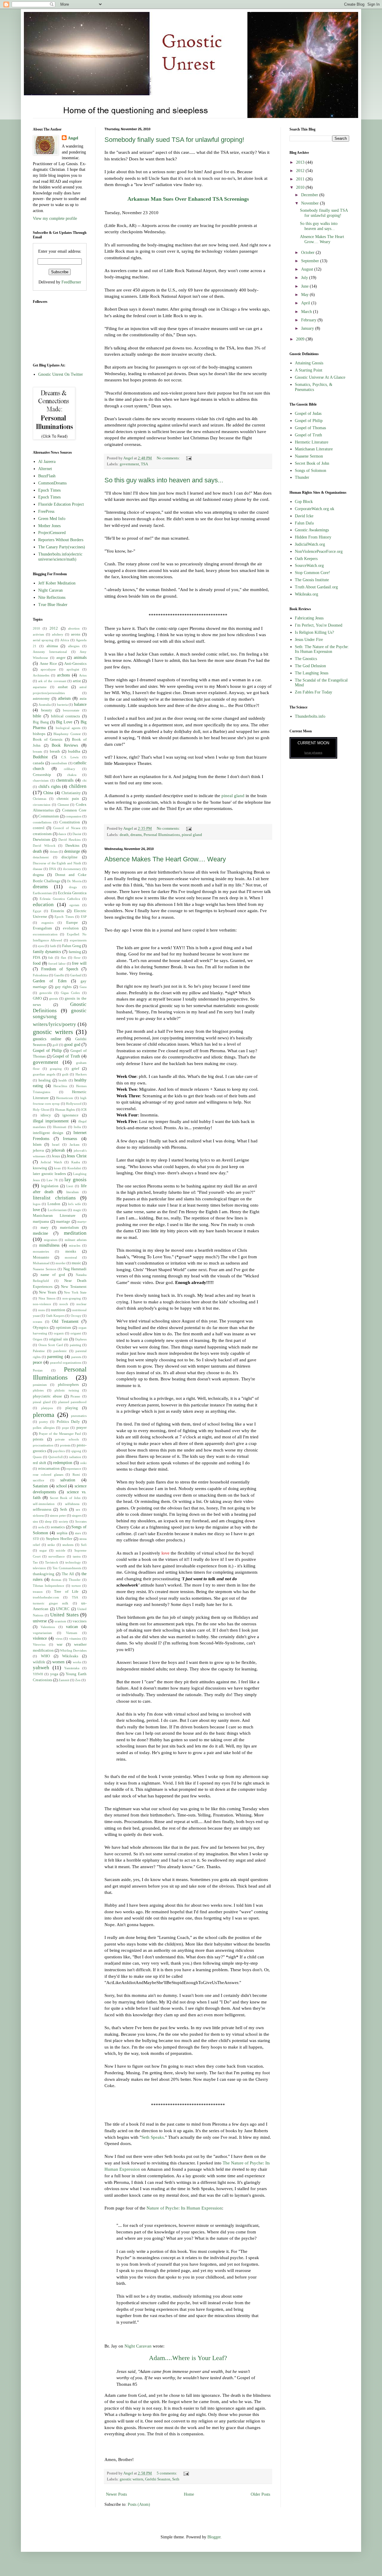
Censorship (42, 775)
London (54, 1204)
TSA (144, 464)
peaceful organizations (66, 1363)
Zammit (64, 1680)
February (309, 320)
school (61, 1486)
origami (76, 1333)
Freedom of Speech (60, 969)
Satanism (40, 1486)
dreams (136, 835)
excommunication (45, 934)
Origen (38, 1339)
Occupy (76, 1316)
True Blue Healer (53, 605)
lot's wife (74, 1204)
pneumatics (79, 1416)
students (68, 1545)
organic (59, 1333)
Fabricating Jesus (309, 618)
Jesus (56, 1156)
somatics (58, 1527)
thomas (56, 1580)
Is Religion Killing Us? (314, 632)
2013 (301, 162)
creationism (42, 834)
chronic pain (68, 799)
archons (63, 675)
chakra (72, 775)
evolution (71, 928)
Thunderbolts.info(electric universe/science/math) (60, 557)
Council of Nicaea (67, 828)
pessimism (40, 1385)
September (311, 261)
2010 (36, 628)
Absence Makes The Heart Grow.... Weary (165, 859)
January (308, 328)
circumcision (42, 805)
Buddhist (40, 757)
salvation (68, 1480)
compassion (73, 816)
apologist (73, 669)
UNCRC (63, 1609)
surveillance (57, 1556)
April (306, 303)
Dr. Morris (74, 881)
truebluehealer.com (46, 1597)
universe (40, 1621)
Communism (48, 816)
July (305, 278)
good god (72, 1045)
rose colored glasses (48, 1475)
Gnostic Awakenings (312, 530)
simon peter (58, 1515)
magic (77, 1210)
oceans (37, 1322)
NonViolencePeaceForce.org (319, 551)
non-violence (42, 1304)
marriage (63, 1222)
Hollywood (74, 1104)
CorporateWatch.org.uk (315, 509)
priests (38, 1439)
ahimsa (52, 646)
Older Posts (260, 2494)
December (310, 195)
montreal (71, 1257)
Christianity (71, 793)
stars (78, 1533)
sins (35, 1521)
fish (51, 958)
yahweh (41, 1668)
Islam (37, 1144)
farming (75, 952)
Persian (38, 1370)
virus (59, 1638)
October (308, 253)
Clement (63, 805)
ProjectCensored (52, 533)
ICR (84, 1110)
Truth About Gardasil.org (316, 587)
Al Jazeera (47, 462)
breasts (37, 751)
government (129, 464)
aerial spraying (43, 640)
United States (64, 1615)
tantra (77, 1556)
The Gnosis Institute (312, 580)
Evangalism (42, 928)
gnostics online (47, 1039)
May (305, 295)
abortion (74, 628)
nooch (64, 1304)
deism (54, 851)
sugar (43, 1550)
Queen (37, 1457)
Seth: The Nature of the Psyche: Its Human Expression (322, 649)
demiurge (72, 851)
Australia (45, 705)
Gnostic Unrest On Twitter (61, 374)
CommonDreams (52, 483)
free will (79, 963)
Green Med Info (52, 519)
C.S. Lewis (70, 757)
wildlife (39, 1662)
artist (77, 681)
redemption (63, 1463)
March (307, 312)
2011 (301, 179)
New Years (47, 1292)
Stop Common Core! (312, 573)
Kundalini (74, 1168)
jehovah (58, 1150)
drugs (73, 887)
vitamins (75, 1638)
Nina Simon (47, 1298)
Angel (73, 138)
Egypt (37, 911)
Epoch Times (49, 490)
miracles (75, 1245)
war (60, 1644)
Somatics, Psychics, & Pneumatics (314, 387)
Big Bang (41, 722)
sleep (48, 1521)
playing (72, 1408)
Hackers (81, 1074)
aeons (76, 634)
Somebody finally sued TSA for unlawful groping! (174, 140)
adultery (58, 634)
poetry (44, 1422)
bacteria (62, 705)
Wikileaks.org (306, 594)
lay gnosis (76, 1180)
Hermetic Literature (312, 442)
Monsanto (41, 1257)
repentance (74, 1469)
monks (71, 1251)
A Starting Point (309, 370)
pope (66, 1428)
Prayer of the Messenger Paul (60, 1434)
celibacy (70, 769)
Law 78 (52, 1180)
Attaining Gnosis (309, 363)
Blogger (214, 2537)
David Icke (304, 516)
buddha (74, 751)
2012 (54, 628)
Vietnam (72, 1633)
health (63, 1080)
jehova (38, 1150)
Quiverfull (56, 1457)
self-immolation (44, 1504)
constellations (42, 822)
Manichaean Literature (54, 1216)
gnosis (54, 998)
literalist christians (54, 1198)
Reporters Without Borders (61, 540)
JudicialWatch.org (310, 544)
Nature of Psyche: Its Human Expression (184, 2208)
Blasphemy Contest (67, 734)
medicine (40, 1233)
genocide (46, 993)
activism (38, 634)
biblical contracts (66, 716)
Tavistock (52, 1562)
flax (64, 958)
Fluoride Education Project (61, 504)
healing (45, 1080)
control (39, 828)
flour (77, 958)
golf (55, 1045)
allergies (74, 646)
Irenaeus (70, 1139)
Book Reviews (65, 745)
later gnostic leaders (49, 1174)
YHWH (38, 1674)
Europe (72, 923)
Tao (35, 1562)
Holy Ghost (41, 1110)
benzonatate (71, 710)
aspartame (40, 687)
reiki (83, 1463)
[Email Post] (188, 458)
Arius (83, 675)
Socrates (81, 1521)
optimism (63, 1328)
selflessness (42, 1509)
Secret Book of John (65, 1498)
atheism (64, 698)
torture (76, 1586)
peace (37, 1362)
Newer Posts (116, 2494)
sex (78, 1509)
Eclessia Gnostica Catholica (60, 899)
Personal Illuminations (162, 835)
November (311, 203)
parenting (55, 1357)
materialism (69, 1228)
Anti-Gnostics (75, 664)
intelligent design (48, 1133)
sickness (38, 1515)
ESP (84, 917)
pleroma (44, 1415)
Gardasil (76, 975)
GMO (37, 998)
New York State (75, 1292)
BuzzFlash (47, 476)
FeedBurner (71, 282)
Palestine (39, 1351)
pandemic (60, 1351)
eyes (41, 946)
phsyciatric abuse (47, 1396)
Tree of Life (66, 1592)
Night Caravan (138, 2346)
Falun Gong (72, 946)
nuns (41, 1310)
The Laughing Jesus (312, 673)
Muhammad (41, 1263)
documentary (72, 869)
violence (40, 1638)
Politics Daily (68, 1422)
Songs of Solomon (311, 471)
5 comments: (167, 2473)
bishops (39, 734)
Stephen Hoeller (59, 1539)
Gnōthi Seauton (158, 2479)
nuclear (81, 1304)
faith (53, 946)
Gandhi (59, 975)
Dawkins (72, 846)
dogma (38, 875)
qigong (76, 1451)
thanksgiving (44, 1574)
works (77, 1662)
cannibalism (59, 763)
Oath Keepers (55, 1316)
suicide (61, 1550)
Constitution (70, 822)
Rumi (76, 1475)
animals (80, 658)
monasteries (41, 1251)
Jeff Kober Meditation (57, 583)
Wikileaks (70, 1656)
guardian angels (44, 1074)
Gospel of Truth (66, 1056)
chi (84, 780)
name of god (53, 1275)
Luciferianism (57, 1210)
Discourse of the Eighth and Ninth (57, 863)
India (77, 1127)
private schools (67, 1439)
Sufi (84, 1545)
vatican (72, 1627)
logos (37, 1204)
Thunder (75, 1580)
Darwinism (41, 840)
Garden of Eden (50, 981)
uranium (60, 1621)
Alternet (45, 469)
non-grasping (72, 1298)
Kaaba (76, 1162)
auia (83, 699)
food (37, 963)
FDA (37, 958)
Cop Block (304, 502)
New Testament (74, 1287)
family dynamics (47, 952)
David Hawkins (70, 840)
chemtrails (65, 780)
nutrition (58, 1310)
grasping (56, 1069)
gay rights (63, 987)
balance (80, 704)
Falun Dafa (304, 523)
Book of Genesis (48, 739)
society (64, 1521)
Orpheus (81, 1339)
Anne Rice (48, 664)
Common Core (74, 810)
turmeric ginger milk (51, 1603)
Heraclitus (60, 1086)
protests (65, 1445)
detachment (41, 857)
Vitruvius (39, 1644)
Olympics (41, 1328)
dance (62, 834)
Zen (78, 1680)
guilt (65, 1074)
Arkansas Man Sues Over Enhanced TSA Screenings (188, 199)
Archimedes (41, 675)
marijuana (41, 1222)
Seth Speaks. (153, 2137)
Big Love (64, 722)
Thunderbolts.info (310, 716)
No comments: (169, 458)
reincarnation (49, 1469)
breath (55, 751)
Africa (65, 640)
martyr (82, 1222)
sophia (62, 1533)
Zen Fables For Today (314, 692)
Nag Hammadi (75, 1269)
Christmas (40, 799)
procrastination (43, 1445)
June (305, 286)
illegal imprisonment (51, 1121)
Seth (176, 2479)
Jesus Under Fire (309, 640)
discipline (70, 857)
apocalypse (48, 669)
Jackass (74, 1144)
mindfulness (49, 1245)
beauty (47, 710)
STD (36, 1539)
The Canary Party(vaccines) (62, 547)
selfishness (72, 1504)
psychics (59, 1451)
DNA (53, 869)
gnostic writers (131, 2479)
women (58, 1662)
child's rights (50, 787)
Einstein (57, 911)
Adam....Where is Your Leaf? (188, 2358)
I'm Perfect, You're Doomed (319, 625)
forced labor (57, 963)
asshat (63, 687)
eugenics (47, 923)
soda (41, 1527)
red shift (40, 1463)
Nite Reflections (52, 597)
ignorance (70, 1115)
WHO (45, 1656)
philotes (38, 1390)
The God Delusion (310, 666)
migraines (51, 1240)
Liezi (70, 1186)
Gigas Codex (70, 993)
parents (76, 1357)
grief (75, 1069)
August (308, 269)
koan (57, 1168)
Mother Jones (49, 526)
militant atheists (76, 1240)
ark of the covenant (52, 681)
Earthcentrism (42, 893)
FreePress (46, 511)
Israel (56, 1144)
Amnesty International (50, 652)
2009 (301, 339)
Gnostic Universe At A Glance (320, 377)
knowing (40, 1168)
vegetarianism (42, 1633)
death (124, 835)
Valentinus (48, 1627)
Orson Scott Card (51, 1345)
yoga (54, 1674)
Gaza (83, 987)
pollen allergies (44, 1428)
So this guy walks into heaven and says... (164, 480)
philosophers (68, 1385)
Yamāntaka (72, 1668)
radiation (75, 1457)
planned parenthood (73, 1402)
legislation (50, 1186)
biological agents (68, 728)
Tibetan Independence (48, 1586)
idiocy (46, 1115)
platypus (47, 1408)
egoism (74, 905)
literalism (73, 1192)
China (48, 793)
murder (61, 1263)
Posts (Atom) (139, 2504)
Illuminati (60, 1127)
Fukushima (40, 975)
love (36, 1210)
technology (73, 1562)
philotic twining (67, 1390)
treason (38, 1592)
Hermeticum (65, 1098)
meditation (75, 1233)
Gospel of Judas (308, 414)
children (78, 786)
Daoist (77, 834)
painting (76, 1345)
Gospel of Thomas (310, 428)
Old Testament (65, 1321)
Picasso (75, 1396)
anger (61, 658)
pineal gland (233, 795)
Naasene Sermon (45, 1269)
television (39, 1568)
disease (38, 869)
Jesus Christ (77, 1156)
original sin (58, 1339)
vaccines (80, 1621)
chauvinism (41, 780)
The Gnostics (306, 659)
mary (45, 1228)
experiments (78, 940)
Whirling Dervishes (73, 1650)
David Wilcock (44, 846)
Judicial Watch (51, 1162)
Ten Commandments (67, 1568)
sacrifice (38, 1480)
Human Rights (65, 1110)
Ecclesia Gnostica (72, 893)
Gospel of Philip (47, 1051)
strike (51, 1545)
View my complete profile (55, 218)
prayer (81, 1428)
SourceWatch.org (309, 566)
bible (37, 716)
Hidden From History (313, 537)
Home (189, 2494)
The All (68, 1574)
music (76, 1263)
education (43, 905)
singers (77, 1515)
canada (38, 763)
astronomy (41, 699)
